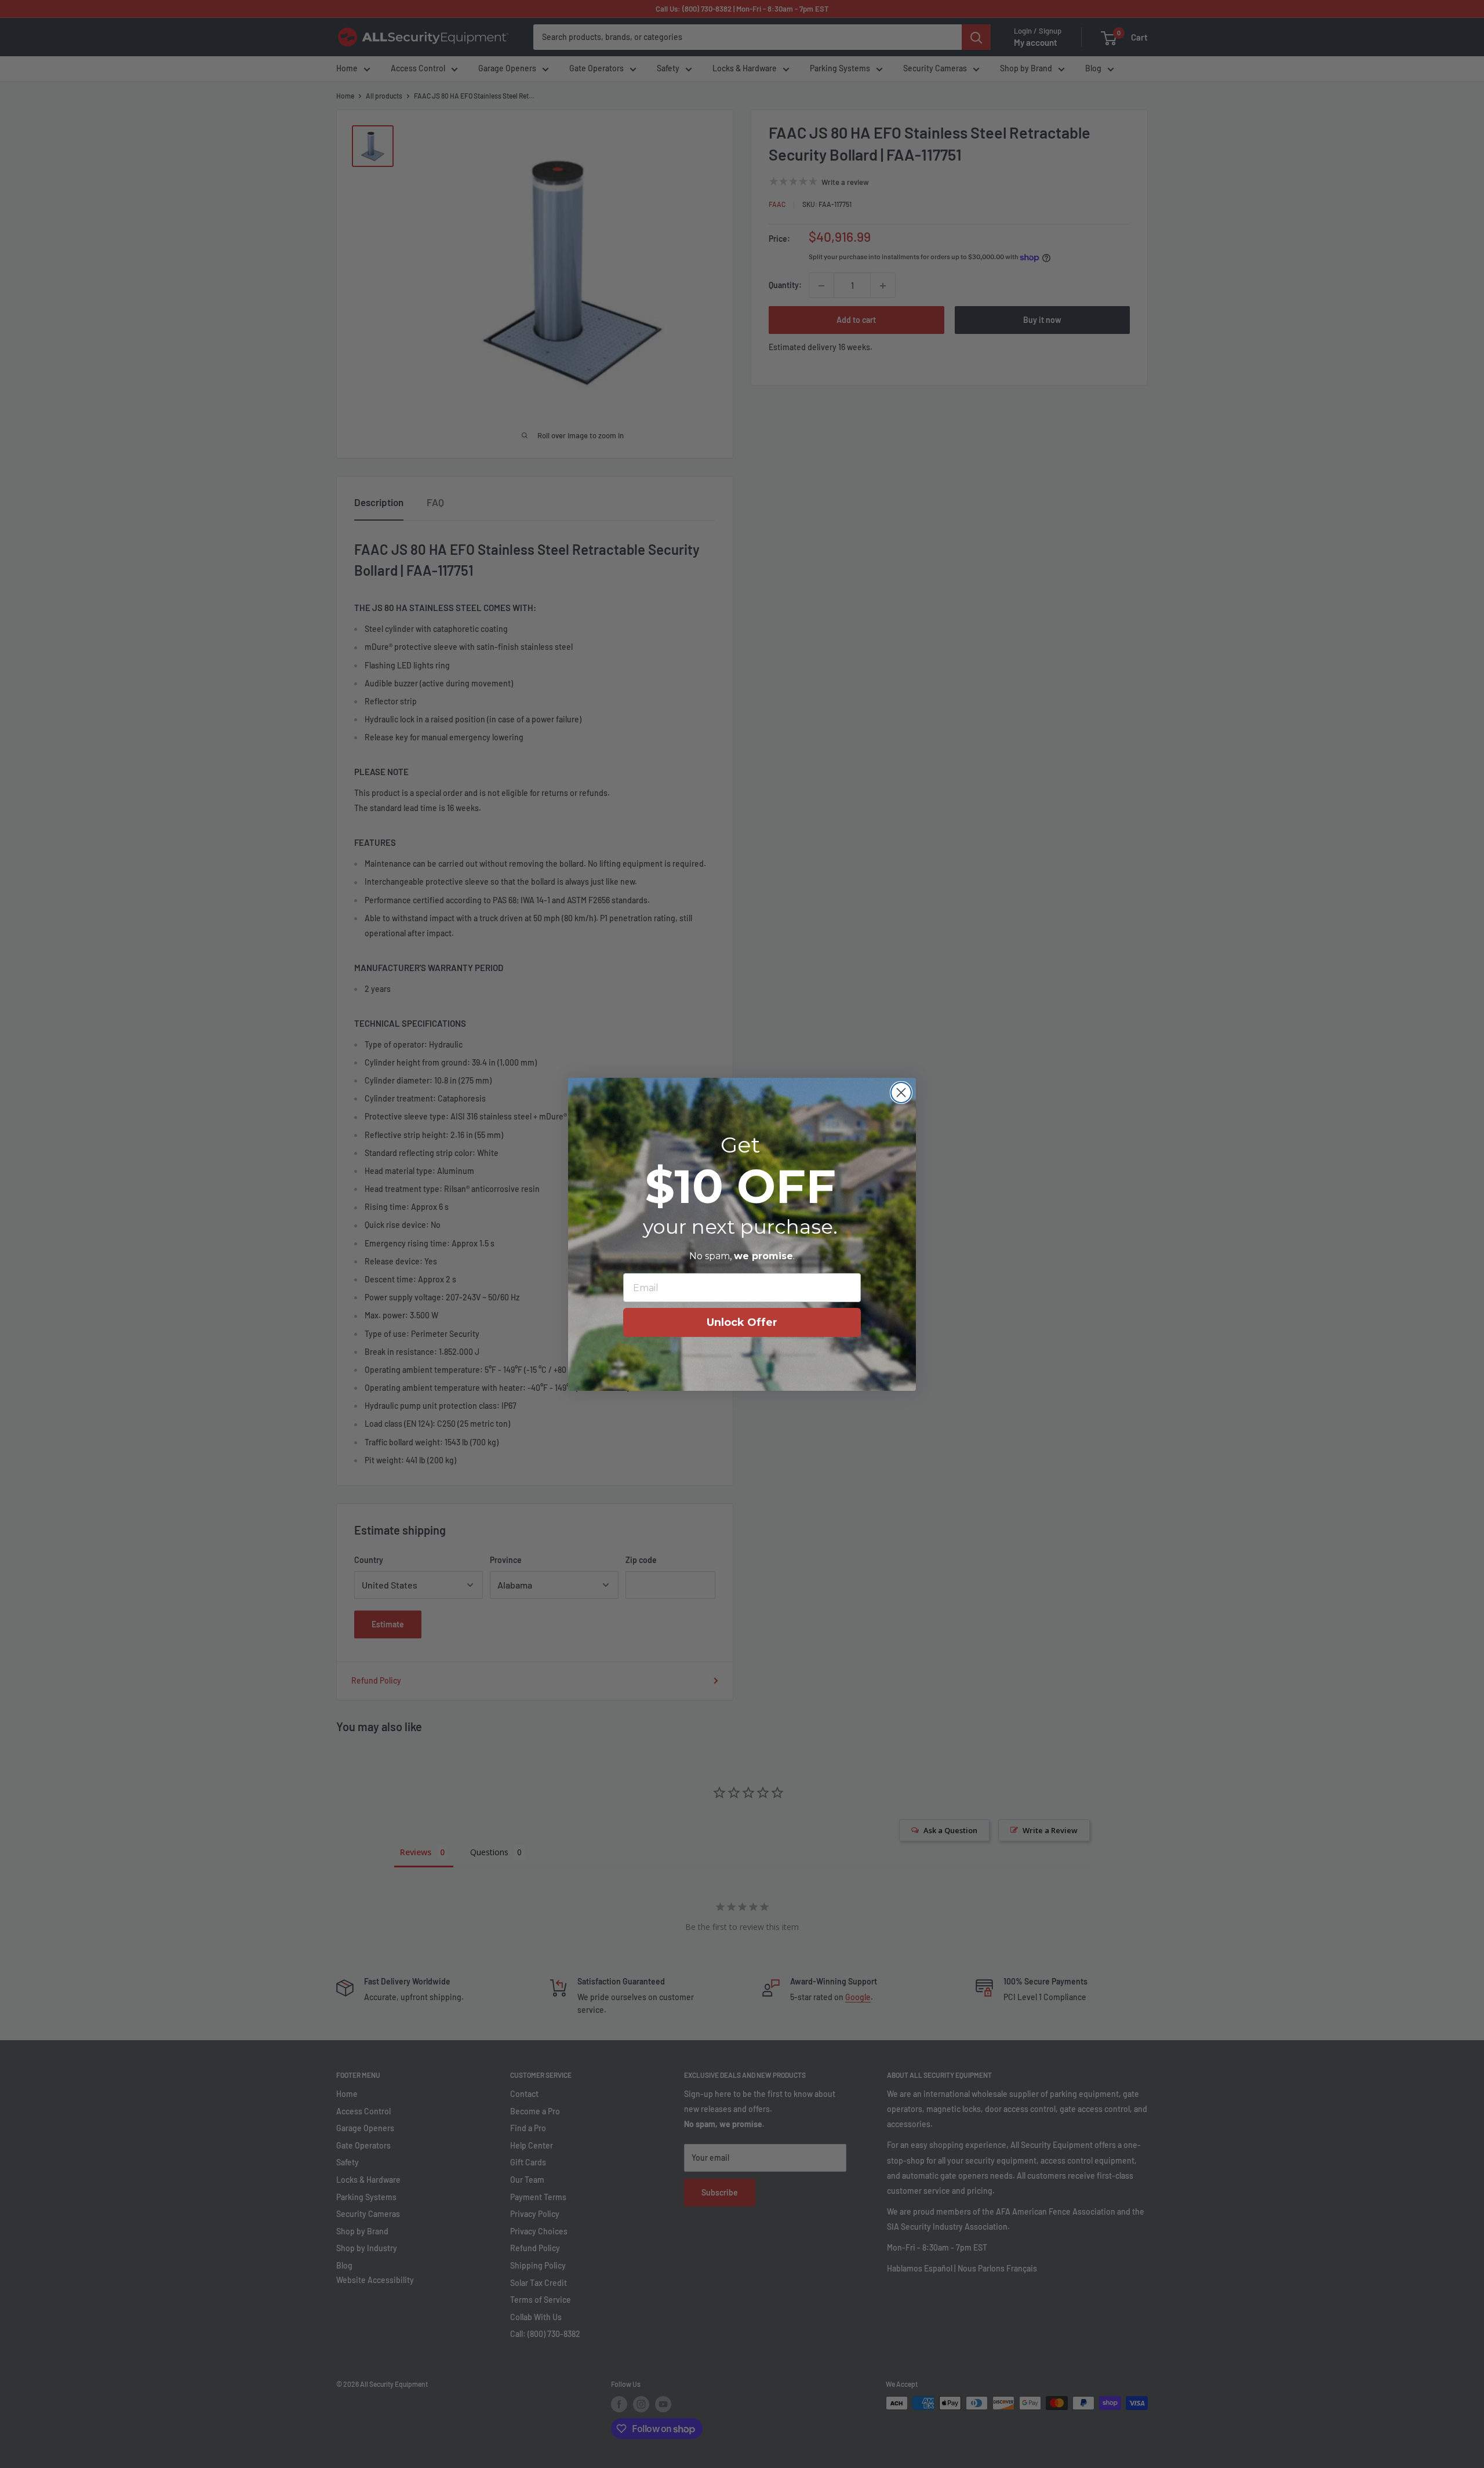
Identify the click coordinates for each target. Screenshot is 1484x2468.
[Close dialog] (901, 1093)
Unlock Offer (742, 1322)
